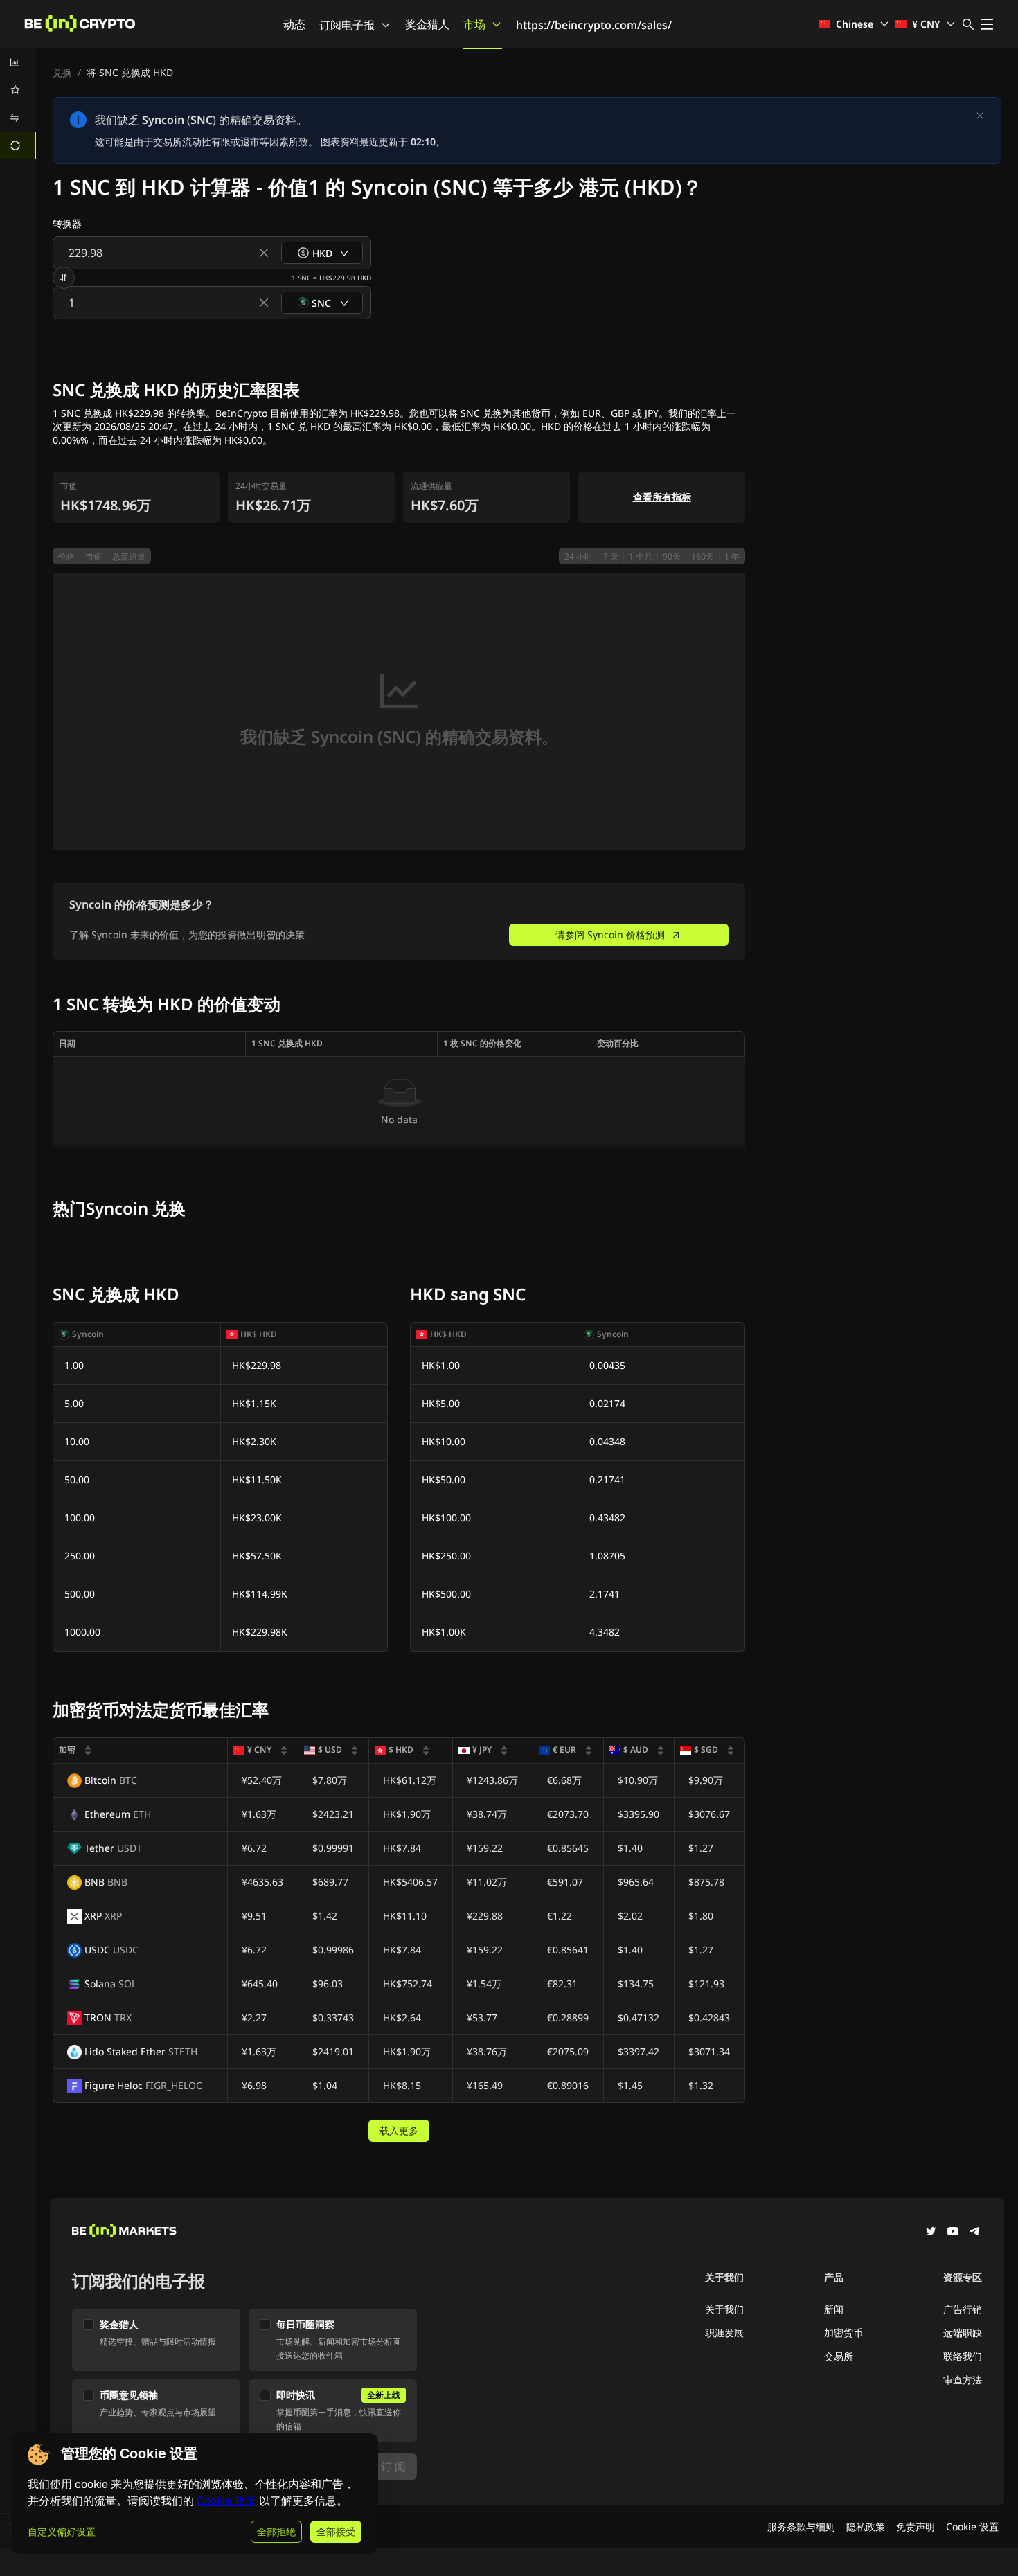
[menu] (18, 104)
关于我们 (724, 2309)
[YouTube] (953, 2233)
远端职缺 (963, 2333)
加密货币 (843, 2333)
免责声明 (916, 2526)
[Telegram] (975, 2233)
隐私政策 (866, 2526)
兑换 (62, 72)
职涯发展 (724, 2333)
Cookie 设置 (972, 2526)
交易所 (839, 2356)
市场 (474, 24)
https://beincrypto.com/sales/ (594, 25)
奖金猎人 (427, 24)
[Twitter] (931, 2233)
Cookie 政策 (226, 2501)
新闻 (834, 2309)
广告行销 (963, 2309)
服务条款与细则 (801, 2526)
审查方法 (963, 2380)
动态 (294, 24)
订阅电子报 (347, 25)
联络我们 (963, 2356)
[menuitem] (18, 62)
